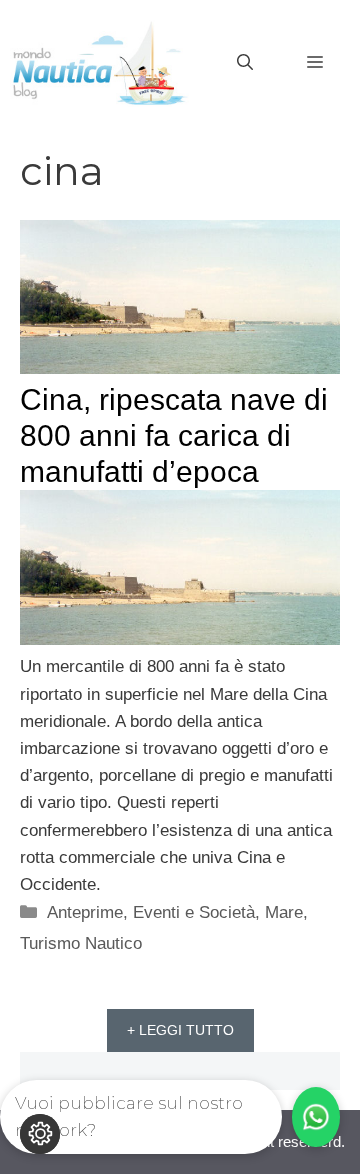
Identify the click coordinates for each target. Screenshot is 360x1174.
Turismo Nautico (81, 943)
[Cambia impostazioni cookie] (40, 1134)
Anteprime (85, 912)
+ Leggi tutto (180, 1030)
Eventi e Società (194, 912)
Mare (284, 912)
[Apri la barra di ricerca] (245, 63)
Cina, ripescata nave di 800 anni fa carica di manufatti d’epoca (174, 435)
